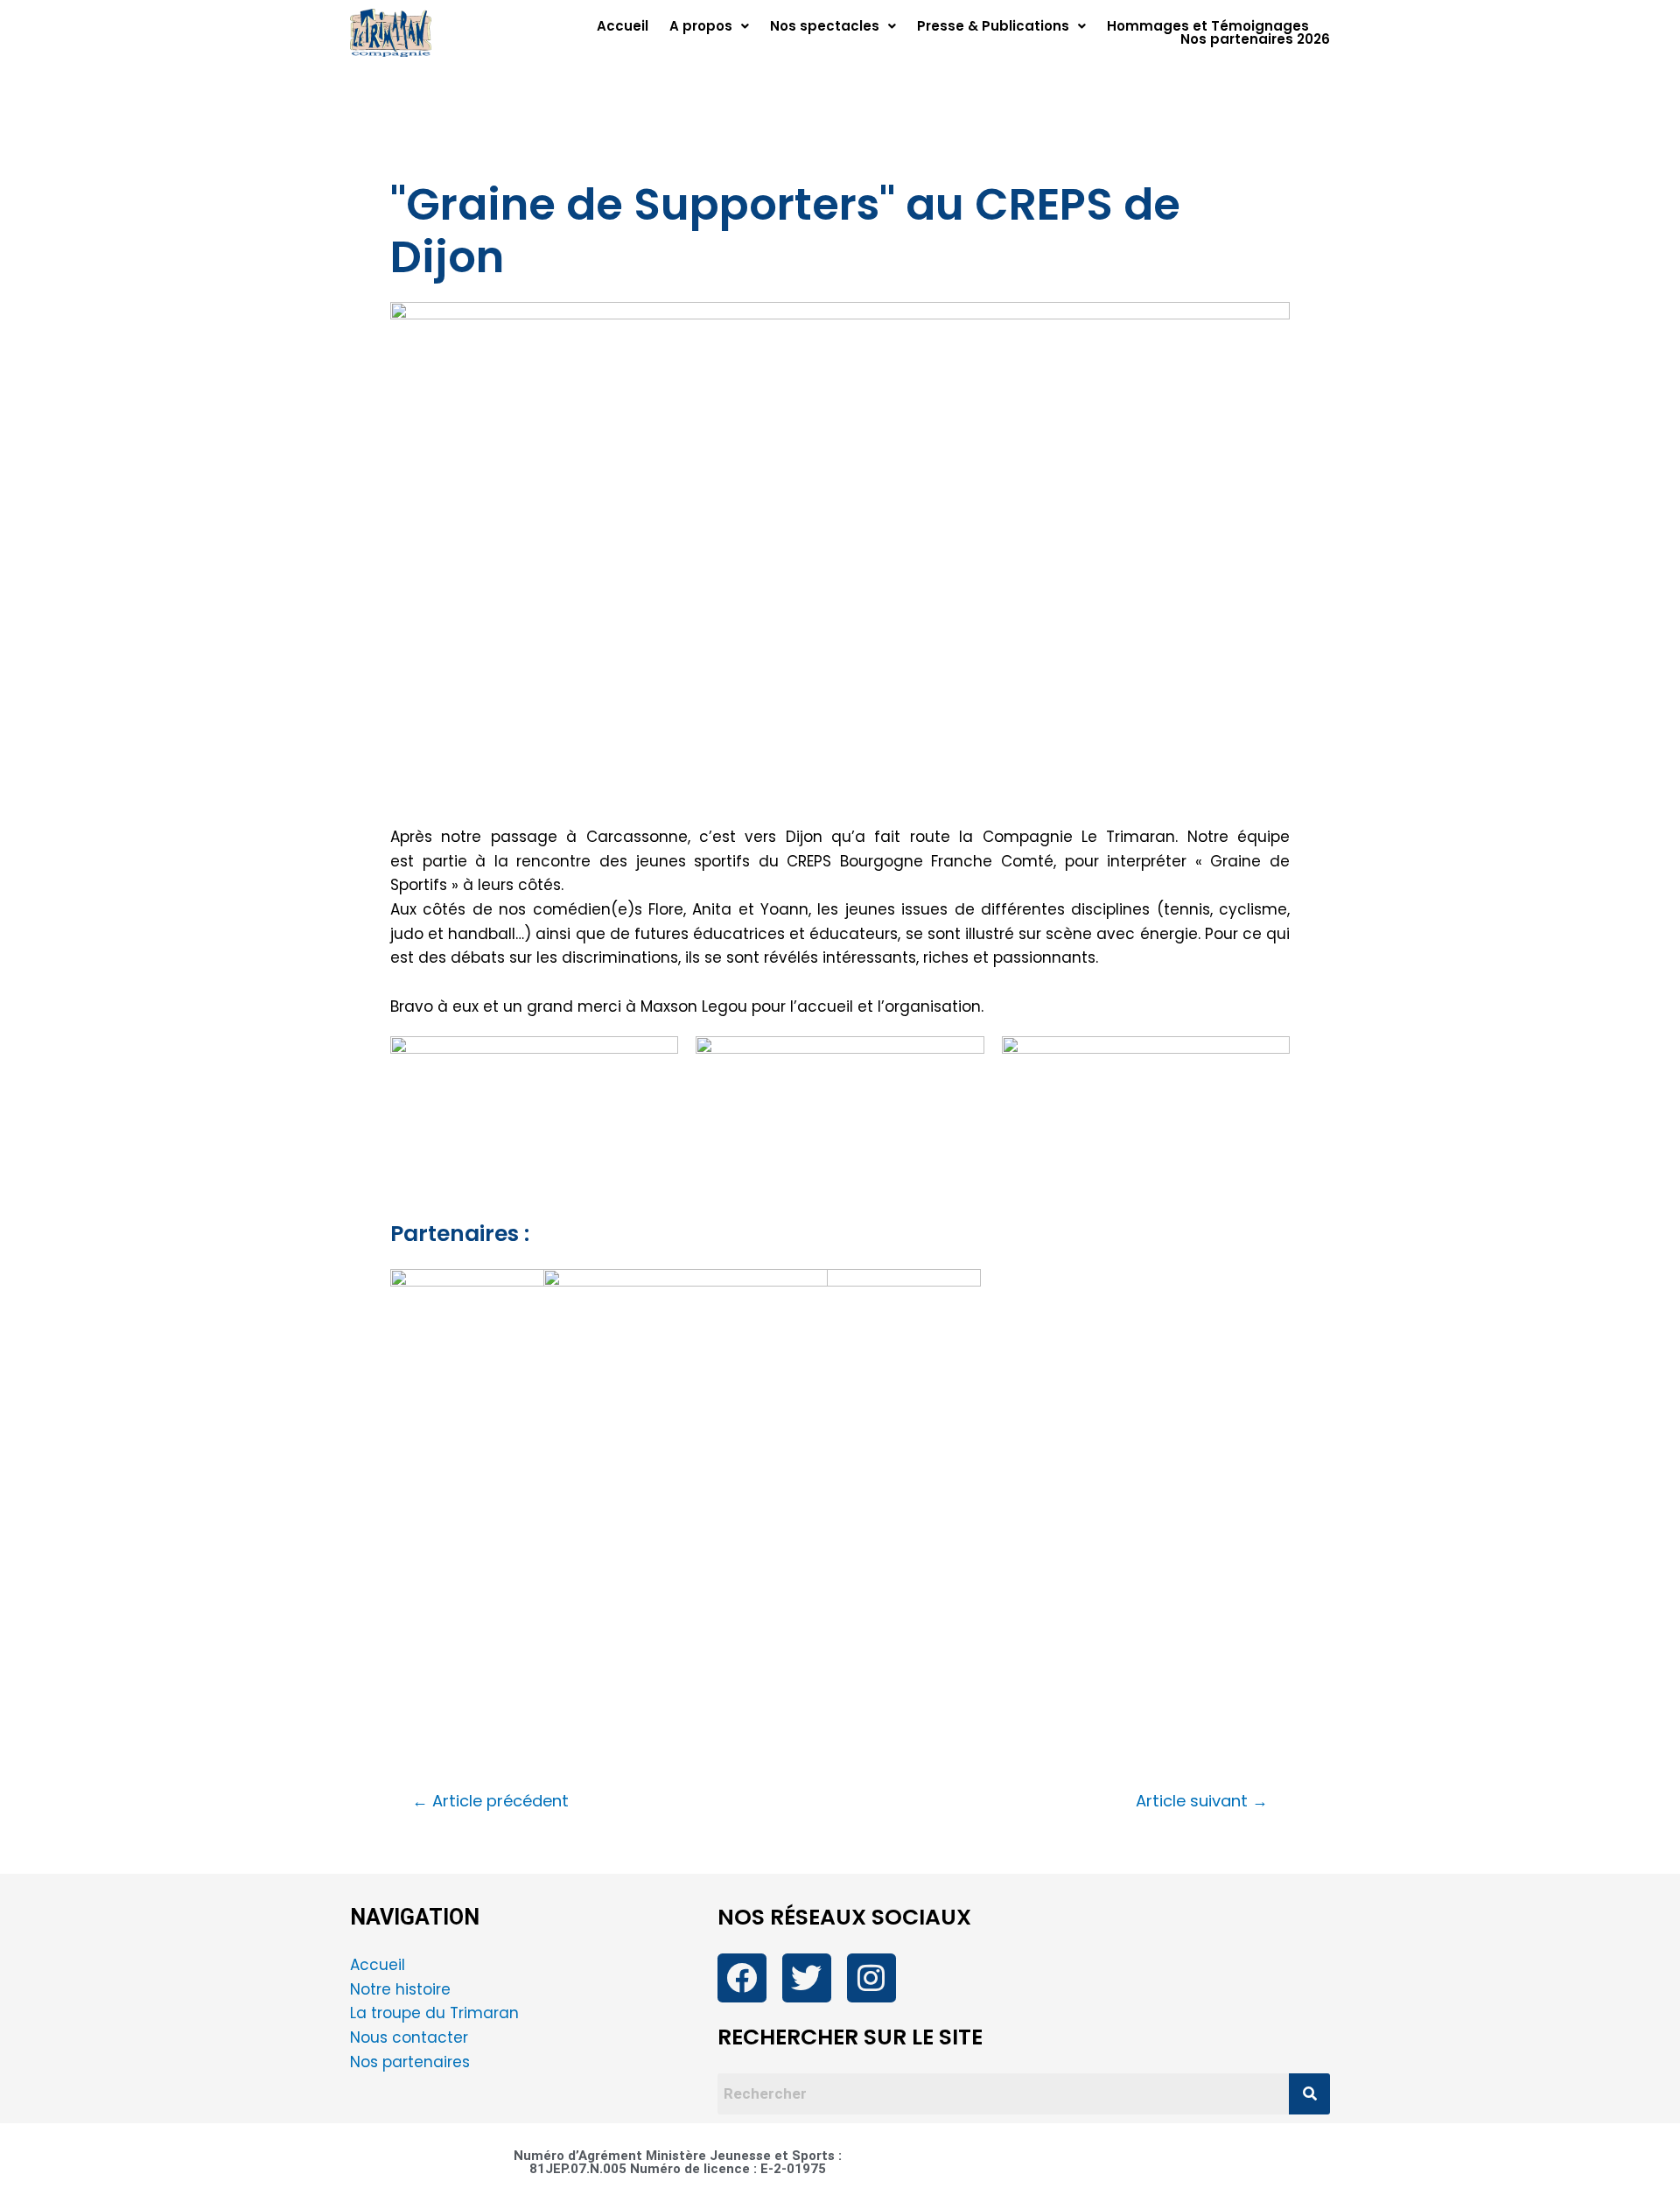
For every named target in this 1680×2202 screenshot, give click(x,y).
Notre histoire (400, 1989)
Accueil (623, 26)
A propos (701, 26)
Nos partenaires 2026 (1255, 39)
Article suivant (1202, 1801)
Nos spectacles (825, 26)
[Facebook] (742, 1978)
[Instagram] (871, 1978)
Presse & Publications (993, 26)
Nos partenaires (410, 2062)
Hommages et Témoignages (1208, 26)
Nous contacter (411, 2037)
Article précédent (490, 1801)
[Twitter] (807, 1978)
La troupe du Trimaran (434, 2013)
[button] (709, 26)
